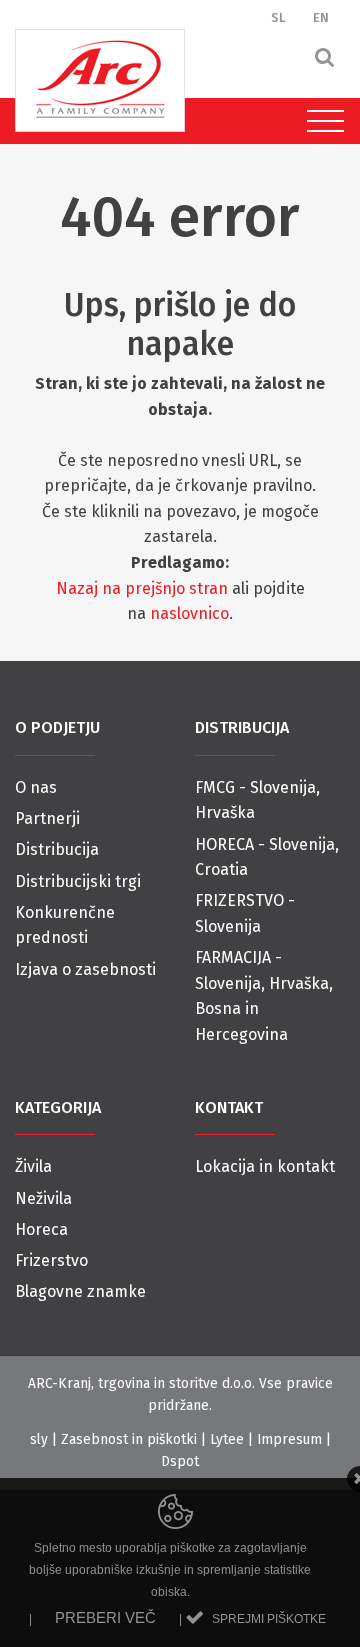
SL (278, 17)
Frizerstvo (51, 1260)
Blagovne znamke (80, 1291)
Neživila (43, 1198)
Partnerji (47, 818)
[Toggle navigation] (320, 121)
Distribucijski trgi (78, 881)
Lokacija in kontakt (265, 1166)
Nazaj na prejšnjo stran (142, 588)
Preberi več (105, 1617)
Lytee (227, 1439)
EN (321, 17)
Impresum (289, 1439)
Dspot (180, 1461)
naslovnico (189, 613)
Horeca (41, 1229)
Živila (33, 1166)
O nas (36, 787)
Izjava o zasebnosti (85, 969)
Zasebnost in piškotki (129, 1439)
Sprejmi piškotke (269, 1619)
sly (39, 1439)
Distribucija (57, 849)
